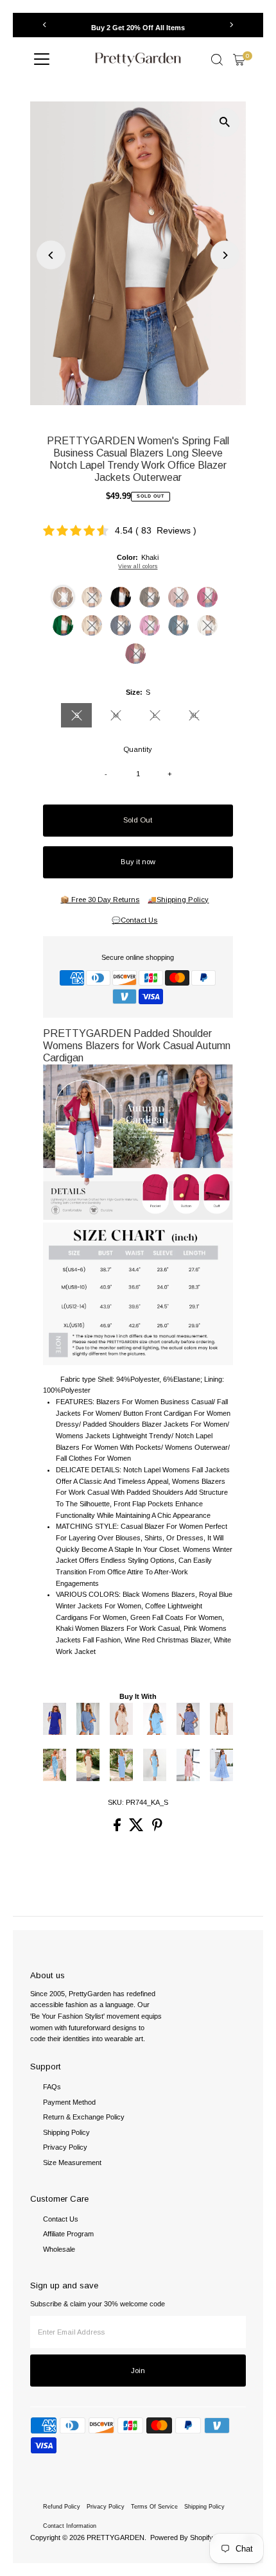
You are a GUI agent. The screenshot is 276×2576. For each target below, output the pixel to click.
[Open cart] (239, 60)
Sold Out (138, 820)
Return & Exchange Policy (84, 2117)
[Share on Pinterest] (157, 1829)
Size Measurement (72, 2163)
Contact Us (61, 2219)
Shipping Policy (66, 2132)
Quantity (138, 749)
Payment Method (69, 2102)
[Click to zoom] (225, 122)
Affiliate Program (68, 2234)
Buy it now (138, 862)
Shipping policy (204, 2507)
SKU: (116, 1802)
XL (200, 717)
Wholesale (59, 2249)
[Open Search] (217, 60)
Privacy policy (106, 2507)
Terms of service (154, 2507)
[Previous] (45, 25)
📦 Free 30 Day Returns (100, 900)
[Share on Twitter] (137, 1829)
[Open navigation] (42, 60)
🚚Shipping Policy (178, 900)
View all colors (138, 566)
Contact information (70, 2526)
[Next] (231, 25)
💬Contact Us (134, 920)
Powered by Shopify (182, 2537)
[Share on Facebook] (118, 1829)
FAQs (52, 2087)
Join (138, 2371)
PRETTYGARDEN (116, 2537)
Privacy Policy (65, 2147)
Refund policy (62, 2507)
